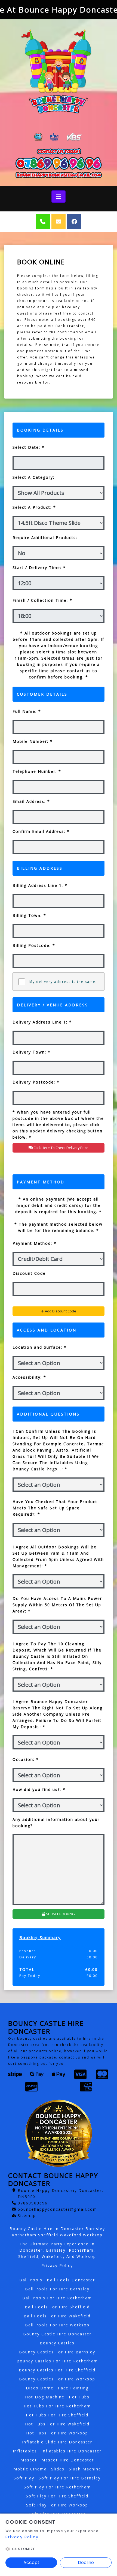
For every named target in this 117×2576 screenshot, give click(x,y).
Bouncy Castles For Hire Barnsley (57, 2352)
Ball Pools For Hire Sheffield (57, 2307)
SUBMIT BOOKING (60, 1914)
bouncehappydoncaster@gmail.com (57, 2209)
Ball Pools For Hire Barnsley (57, 2289)
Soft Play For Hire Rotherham (57, 2487)
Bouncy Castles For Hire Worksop (57, 2379)
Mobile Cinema (30, 2469)
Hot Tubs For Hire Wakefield (57, 2424)
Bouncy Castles (57, 2343)
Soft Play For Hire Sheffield (57, 2496)
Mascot (29, 2460)
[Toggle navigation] (58, 197)
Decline (86, 2562)
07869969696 (33, 2203)
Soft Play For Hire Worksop (57, 2505)
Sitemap (27, 2216)
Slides (58, 2469)
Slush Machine (85, 2469)
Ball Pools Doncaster (71, 2280)
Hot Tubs (79, 2397)
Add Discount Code (60, 1311)
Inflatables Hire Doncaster (71, 2451)
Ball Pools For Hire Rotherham (57, 2298)
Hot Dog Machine (45, 2397)
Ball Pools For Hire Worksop (57, 2325)
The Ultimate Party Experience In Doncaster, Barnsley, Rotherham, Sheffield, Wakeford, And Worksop (57, 2250)
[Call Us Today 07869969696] (59, 164)
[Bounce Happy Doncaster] (59, 71)
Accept (31, 2562)
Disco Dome (40, 2388)
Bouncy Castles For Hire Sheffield (57, 2370)
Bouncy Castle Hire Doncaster (57, 2334)
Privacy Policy (57, 2265)
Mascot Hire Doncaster (68, 2460)
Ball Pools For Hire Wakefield (57, 2316)
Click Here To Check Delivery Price (61, 1148)
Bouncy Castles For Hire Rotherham (57, 2361)
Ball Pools (31, 2280)
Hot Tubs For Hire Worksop (57, 2433)
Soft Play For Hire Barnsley (70, 2478)
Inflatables (25, 2451)
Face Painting (73, 2388)
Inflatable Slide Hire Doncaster (57, 2442)
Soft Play (24, 2478)
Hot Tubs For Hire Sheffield (57, 2415)
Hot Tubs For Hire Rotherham (57, 2406)
